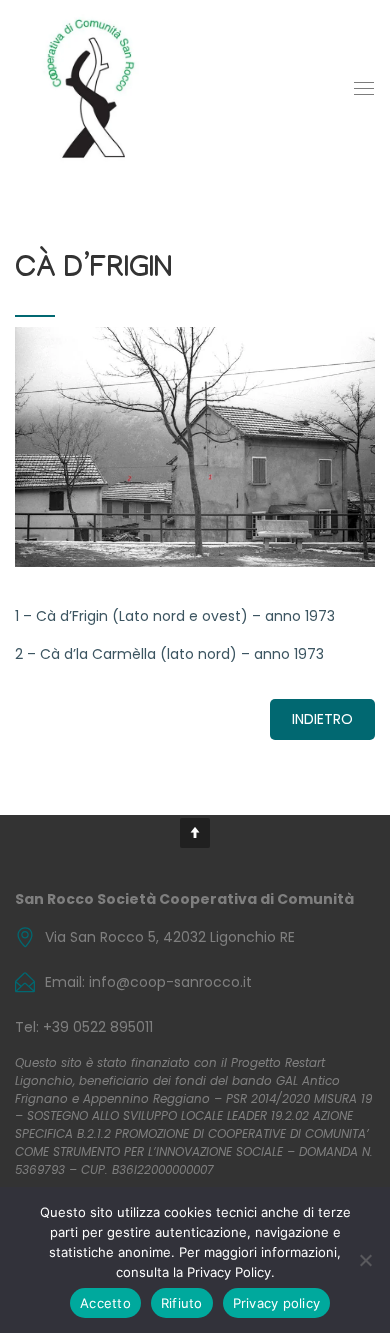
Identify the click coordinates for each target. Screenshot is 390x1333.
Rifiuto (182, 1303)
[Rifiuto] (365, 1260)
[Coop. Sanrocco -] (90, 88)
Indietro (322, 719)
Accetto (105, 1303)
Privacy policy (277, 1303)
